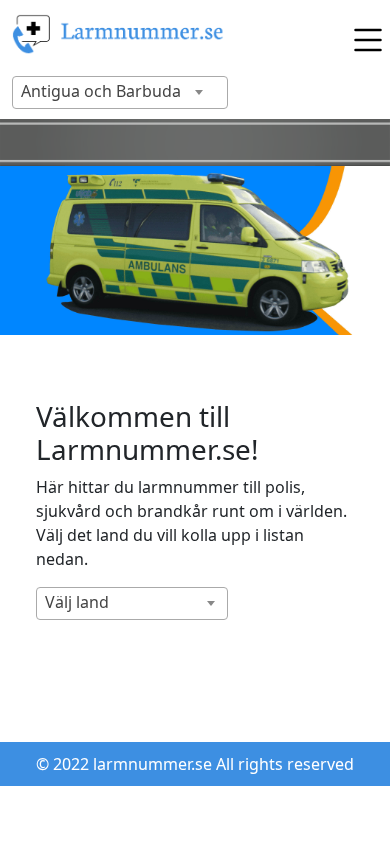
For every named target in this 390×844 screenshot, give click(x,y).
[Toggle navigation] (363, 34)
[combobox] (120, 92)
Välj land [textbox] (77, 602)
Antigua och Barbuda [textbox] (101, 91)
